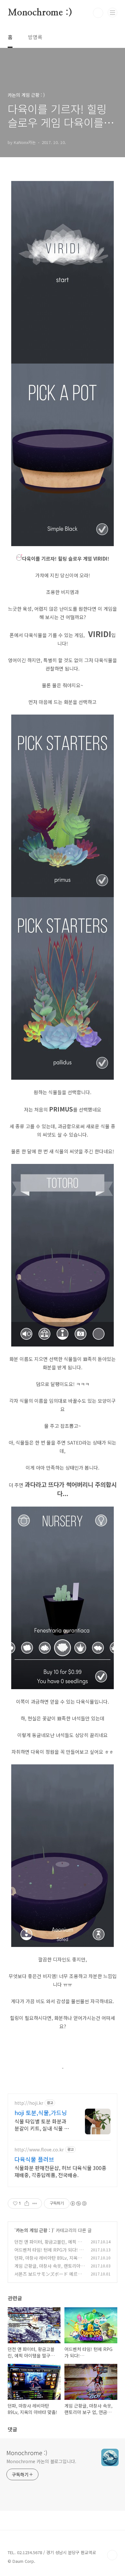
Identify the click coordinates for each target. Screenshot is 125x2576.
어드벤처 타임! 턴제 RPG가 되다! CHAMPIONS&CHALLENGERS (48, 2253)
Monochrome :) (40, 13)
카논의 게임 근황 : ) (34, 2230)
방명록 (35, 37)
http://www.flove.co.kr (39, 2150)
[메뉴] (113, 13)
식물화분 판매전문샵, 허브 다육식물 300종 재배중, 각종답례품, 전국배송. (60, 2171)
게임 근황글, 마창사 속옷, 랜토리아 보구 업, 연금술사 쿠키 (47, 2269)
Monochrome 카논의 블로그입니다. (41, 2461)
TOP (112, 2555)
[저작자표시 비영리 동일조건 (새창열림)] (78, 2203)
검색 (98, 13)
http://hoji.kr (29, 2103)
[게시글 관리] (35, 2203)
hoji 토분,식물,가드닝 (41, 2112)
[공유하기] (27, 2203)
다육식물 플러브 (34, 2159)
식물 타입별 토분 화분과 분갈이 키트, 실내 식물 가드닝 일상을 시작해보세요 (42, 2125)
